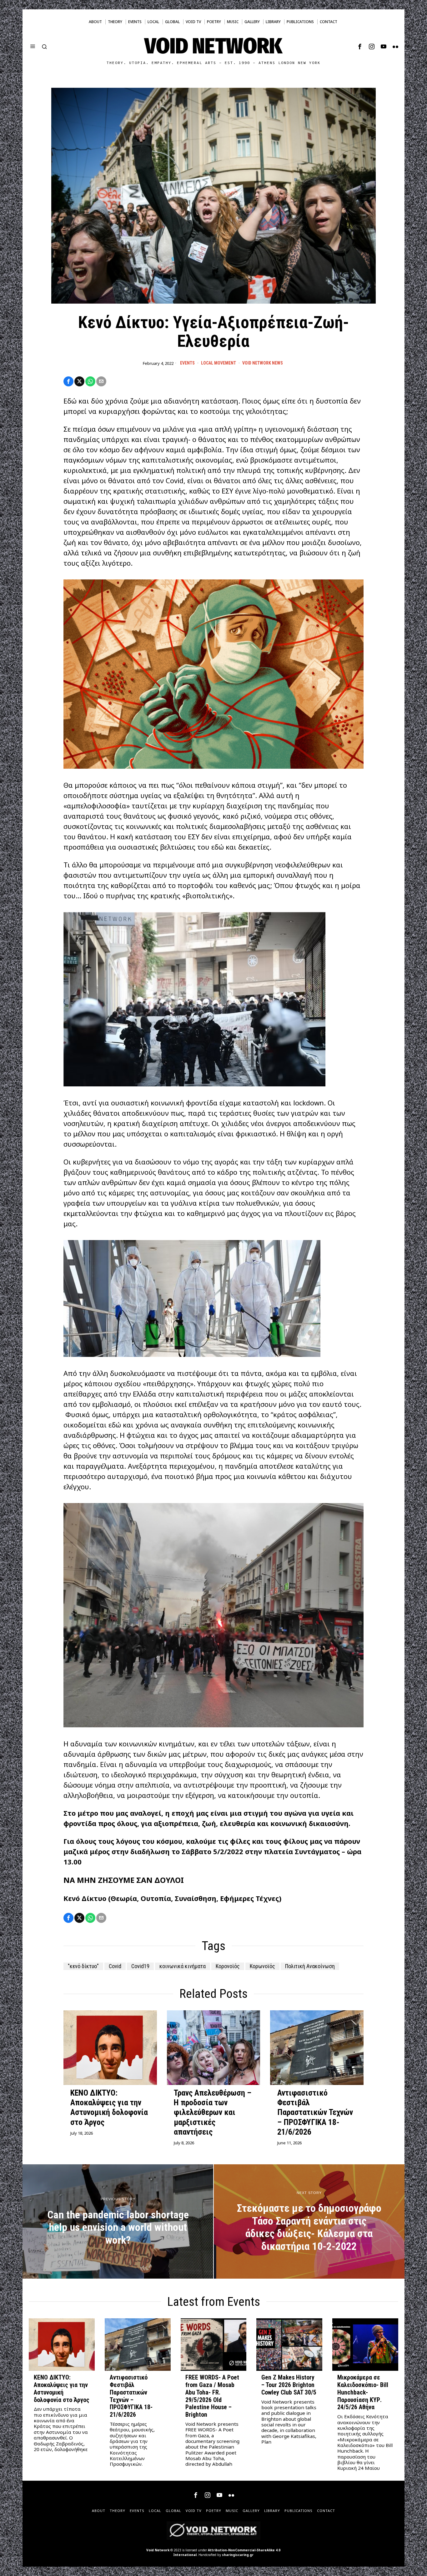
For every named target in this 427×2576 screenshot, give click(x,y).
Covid (115, 1966)
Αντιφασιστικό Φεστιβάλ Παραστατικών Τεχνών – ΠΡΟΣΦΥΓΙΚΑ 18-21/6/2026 (315, 2112)
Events (187, 363)
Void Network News (263, 363)
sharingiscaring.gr (238, 2555)
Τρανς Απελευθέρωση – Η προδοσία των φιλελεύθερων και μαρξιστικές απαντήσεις (213, 2112)
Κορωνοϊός (262, 1966)
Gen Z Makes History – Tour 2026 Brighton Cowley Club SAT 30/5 (289, 2385)
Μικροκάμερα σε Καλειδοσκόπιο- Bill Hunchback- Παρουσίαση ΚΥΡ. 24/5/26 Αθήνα (363, 2392)
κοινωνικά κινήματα (183, 1966)
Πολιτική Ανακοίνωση (310, 1966)
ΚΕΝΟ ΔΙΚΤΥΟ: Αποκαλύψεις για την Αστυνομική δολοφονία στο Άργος (109, 2107)
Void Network (158, 2550)
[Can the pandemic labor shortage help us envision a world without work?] (118, 2221)
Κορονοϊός (228, 1966)
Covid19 (140, 1966)
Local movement (219, 363)
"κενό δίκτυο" (83, 1966)
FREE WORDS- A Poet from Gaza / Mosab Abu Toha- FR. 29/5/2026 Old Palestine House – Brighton (212, 2396)
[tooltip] (360, 47)
